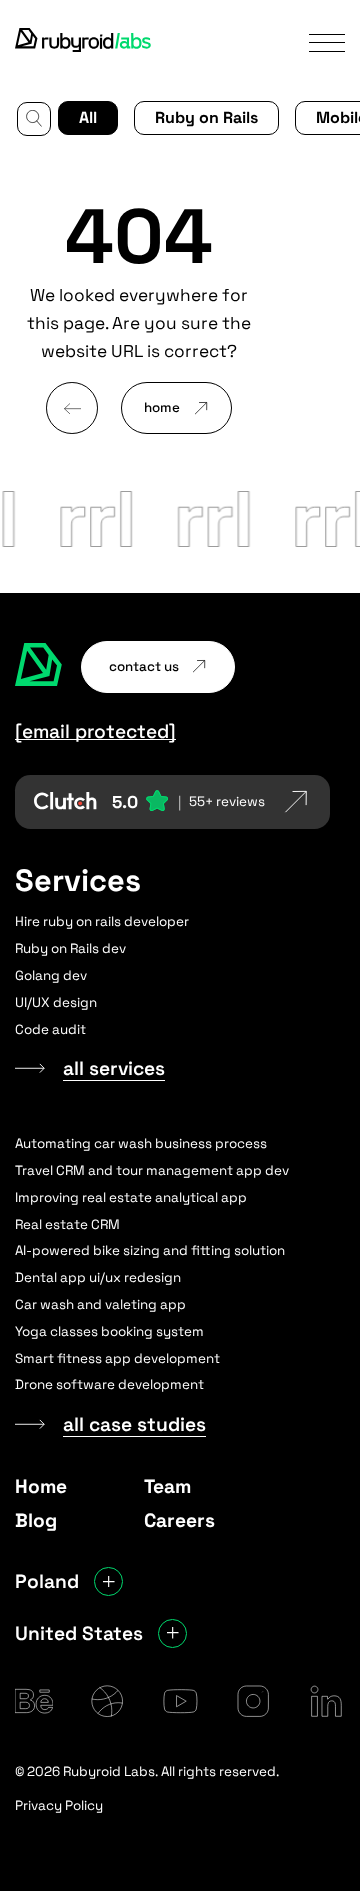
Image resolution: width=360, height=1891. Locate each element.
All (88, 117)
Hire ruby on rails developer (102, 921)
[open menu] (327, 42)
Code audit (50, 1029)
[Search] (34, 119)
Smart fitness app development (117, 1358)
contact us (144, 666)
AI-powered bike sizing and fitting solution (150, 1250)
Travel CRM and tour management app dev (152, 1170)
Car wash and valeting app (100, 1304)
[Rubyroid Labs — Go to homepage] (38, 667)
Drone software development (109, 1384)
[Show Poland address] (108, 1581)
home (162, 407)
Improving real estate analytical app (131, 1197)
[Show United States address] (172, 1633)
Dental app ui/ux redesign (98, 1277)
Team (167, 1486)
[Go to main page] (84, 42)
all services (114, 1069)
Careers (179, 1520)
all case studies (134, 1425)
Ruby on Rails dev (70, 948)
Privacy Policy (59, 1805)
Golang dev (51, 975)
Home (41, 1486)
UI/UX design (56, 1002)
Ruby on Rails (206, 117)
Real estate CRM (67, 1224)
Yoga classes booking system (109, 1331)
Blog (36, 1520)
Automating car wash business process (141, 1143)
